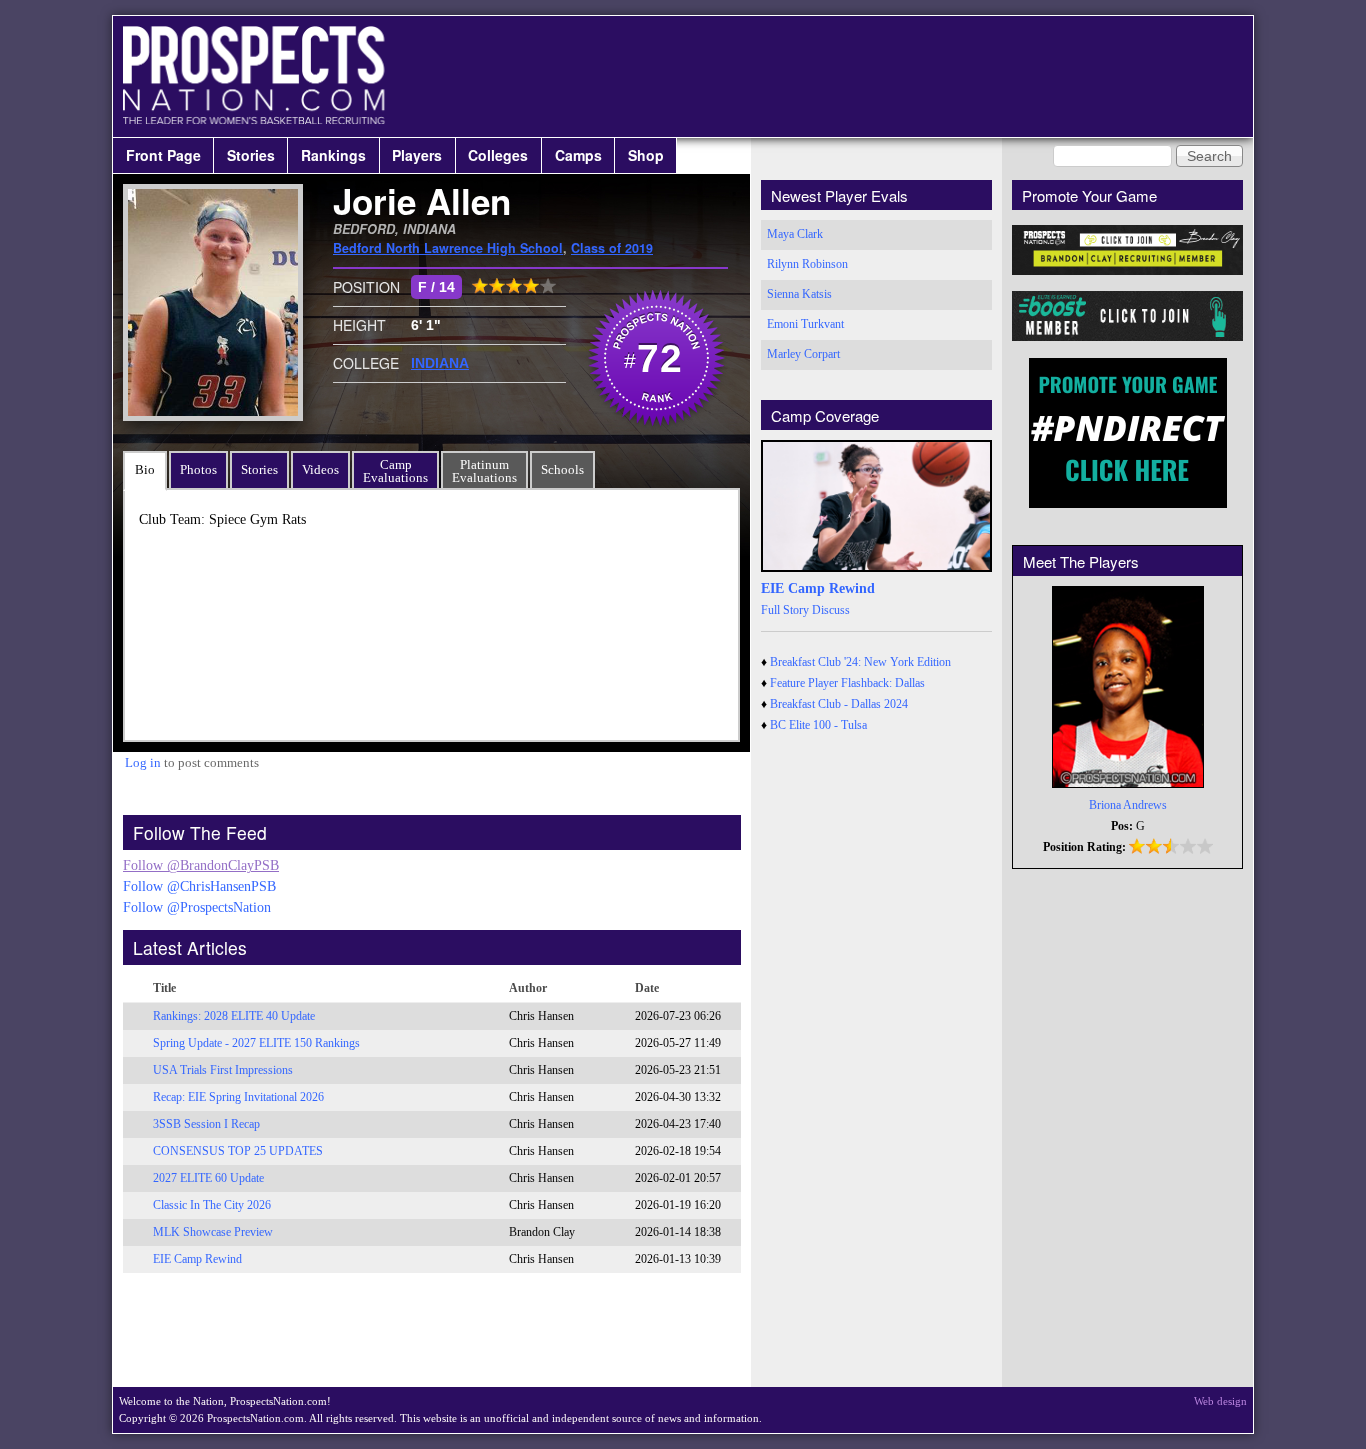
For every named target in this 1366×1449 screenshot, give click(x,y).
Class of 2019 (612, 248)
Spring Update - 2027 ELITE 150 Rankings (256, 1043)
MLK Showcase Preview (213, 1232)
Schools (562, 469)
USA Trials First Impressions (223, 1070)
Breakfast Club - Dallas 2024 (839, 704)
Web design (1220, 1401)
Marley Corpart (803, 354)
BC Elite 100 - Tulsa (818, 725)
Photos (198, 469)
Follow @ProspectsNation (197, 907)
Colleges (498, 155)
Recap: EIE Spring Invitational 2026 (238, 1097)
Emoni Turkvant (805, 324)
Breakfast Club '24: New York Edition (860, 662)
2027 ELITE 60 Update (208, 1178)
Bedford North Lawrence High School (448, 248)
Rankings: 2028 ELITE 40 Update (234, 1016)
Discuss (831, 610)
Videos (320, 469)
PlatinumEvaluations (484, 471)
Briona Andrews (1128, 805)
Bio (145, 469)
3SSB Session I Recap (206, 1124)
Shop (646, 155)
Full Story (785, 610)
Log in (143, 762)
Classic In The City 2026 (212, 1205)
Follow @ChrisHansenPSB (199, 886)
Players (417, 155)
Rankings (333, 155)
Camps (578, 155)
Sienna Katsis (799, 294)
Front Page (163, 155)
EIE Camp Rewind (197, 1259)
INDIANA (440, 363)
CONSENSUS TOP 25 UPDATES (238, 1151)
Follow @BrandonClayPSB (201, 865)
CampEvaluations (395, 471)
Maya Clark (795, 234)
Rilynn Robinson (807, 264)
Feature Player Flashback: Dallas (847, 683)
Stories (251, 155)
